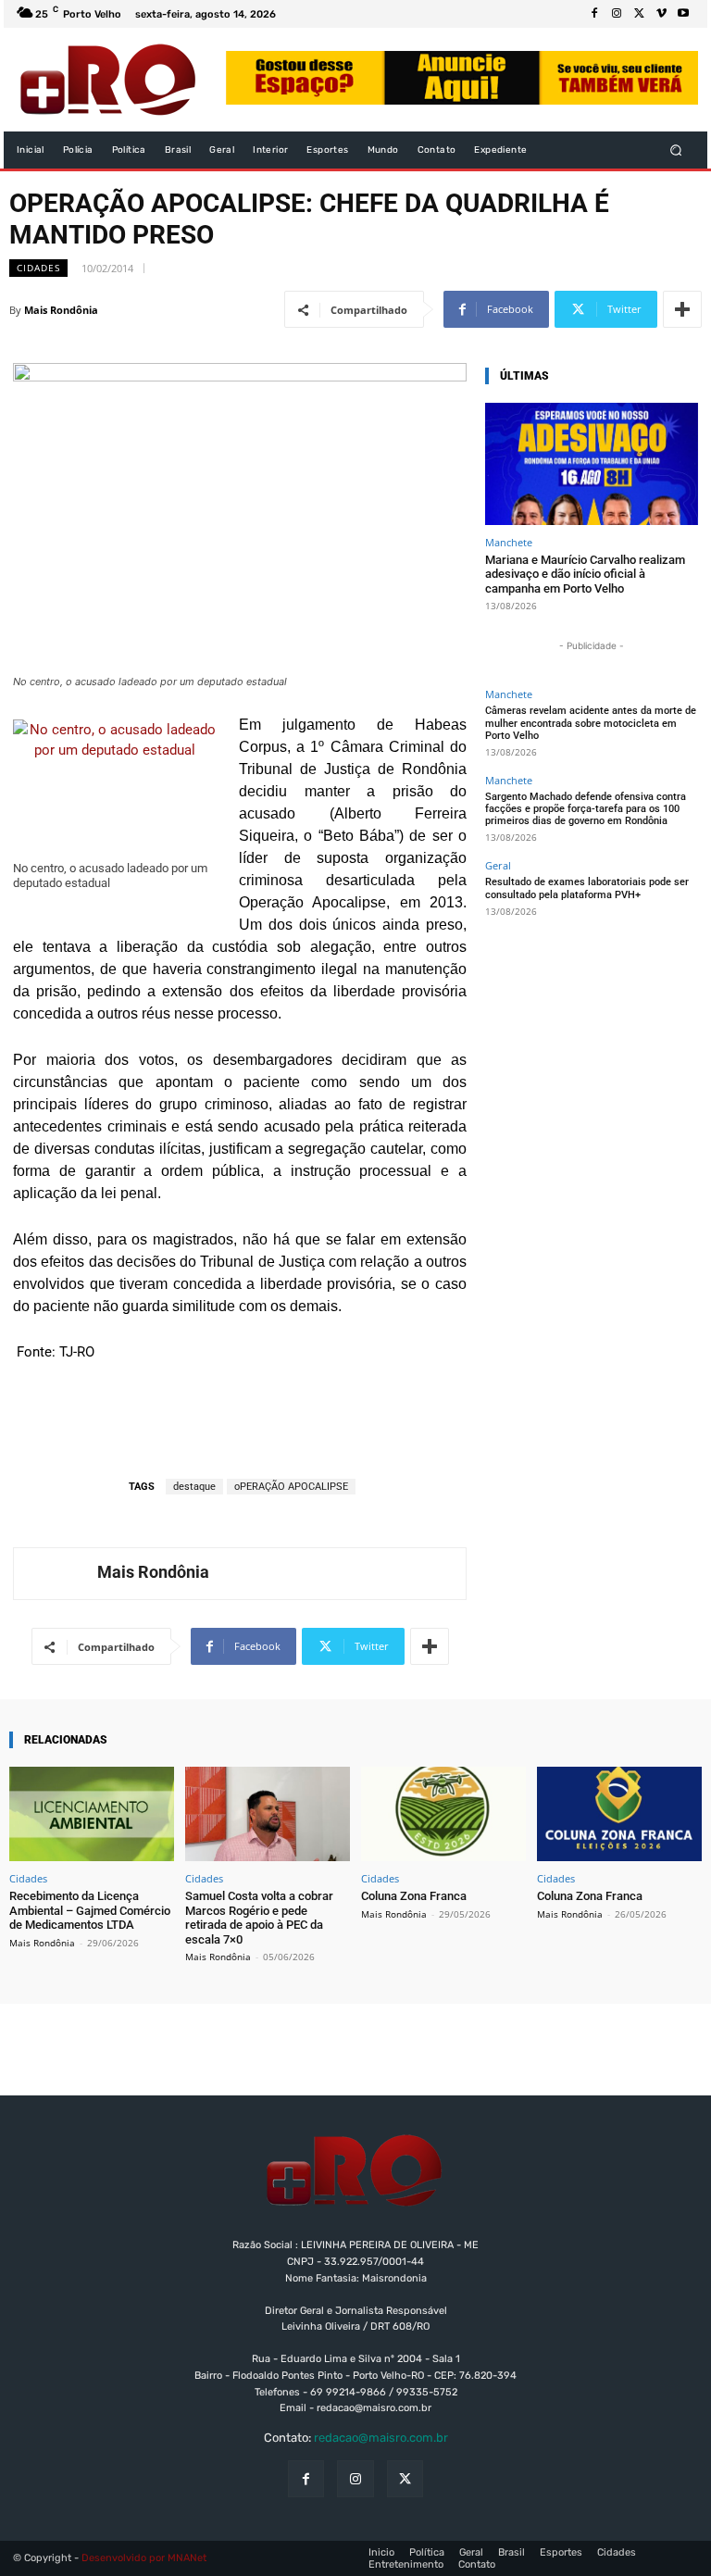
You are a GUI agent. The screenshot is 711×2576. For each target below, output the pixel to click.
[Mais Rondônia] (56, 1574)
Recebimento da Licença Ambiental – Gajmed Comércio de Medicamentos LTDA (90, 1910)
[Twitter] (639, 14)
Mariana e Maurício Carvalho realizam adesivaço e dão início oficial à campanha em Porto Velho (585, 574)
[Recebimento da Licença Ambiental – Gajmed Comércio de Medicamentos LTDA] (92, 1813)
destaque (194, 1487)
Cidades (38, 268)
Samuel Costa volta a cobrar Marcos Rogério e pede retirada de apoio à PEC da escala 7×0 (259, 1918)
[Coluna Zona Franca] (443, 1813)
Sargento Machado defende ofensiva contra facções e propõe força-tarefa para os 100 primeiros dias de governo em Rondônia (586, 809)
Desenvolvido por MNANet (144, 2558)
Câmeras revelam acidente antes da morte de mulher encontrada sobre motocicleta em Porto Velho (591, 723)
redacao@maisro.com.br (381, 2438)
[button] (676, 150)
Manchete (509, 542)
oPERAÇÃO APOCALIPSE (291, 1487)
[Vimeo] (661, 14)
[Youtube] (683, 14)
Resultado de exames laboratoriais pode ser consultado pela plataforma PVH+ (587, 888)
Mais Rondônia (61, 310)
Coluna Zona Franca (414, 1896)
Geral (498, 865)
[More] (682, 309)
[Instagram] (617, 14)
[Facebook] (594, 14)
